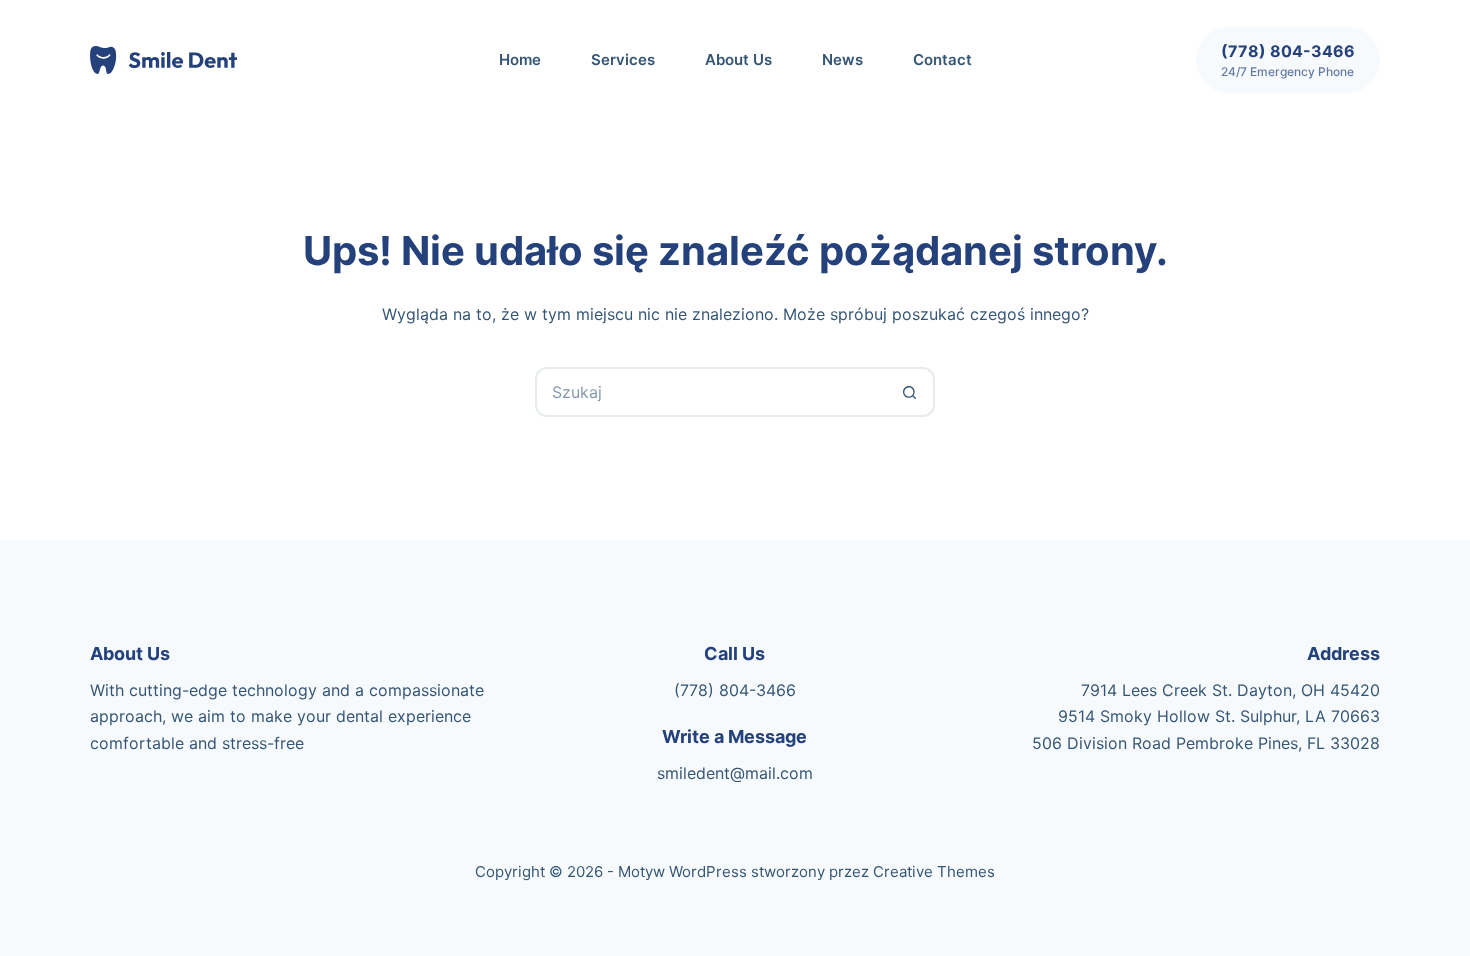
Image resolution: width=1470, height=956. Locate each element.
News (842, 59)
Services (623, 59)
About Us (738, 59)
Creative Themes (934, 871)
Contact (942, 59)
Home (520, 59)
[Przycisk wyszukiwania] (910, 392)
